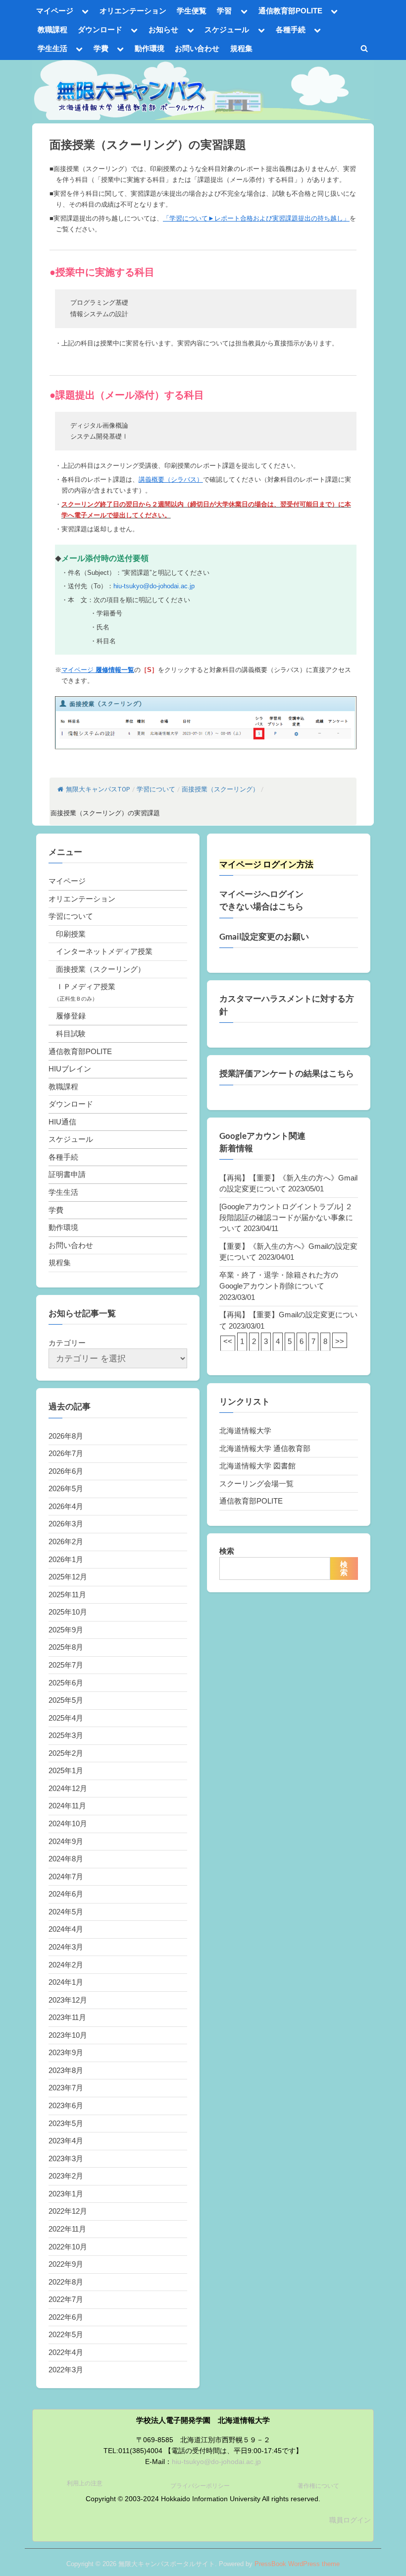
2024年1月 (66, 1982)
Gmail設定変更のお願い (264, 937)
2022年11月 (67, 2229)
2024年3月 (66, 1947)
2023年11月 (67, 2017)
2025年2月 (66, 1753)
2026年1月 (66, 1559)
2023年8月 (66, 2070)
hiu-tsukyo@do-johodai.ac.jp (154, 586)
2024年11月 (67, 1806)
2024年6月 (66, 1894)
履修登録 (71, 1016)
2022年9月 (66, 2264)
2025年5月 (66, 1700)
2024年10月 (68, 1823)
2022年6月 (66, 2317)
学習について (71, 916)
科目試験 (71, 1034)
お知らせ (163, 29)
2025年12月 (68, 1577)
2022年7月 (66, 2299)
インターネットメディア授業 (104, 951)
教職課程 (52, 29)
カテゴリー (67, 1343)
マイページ (55, 11)
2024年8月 (66, 1859)
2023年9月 (66, 2052)
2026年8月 (66, 1436)
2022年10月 (68, 2247)
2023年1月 (66, 2194)
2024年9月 (66, 1841)
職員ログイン (350, 2520)
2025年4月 (66, 1718)
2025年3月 (66, 1735)
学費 (101, 48)
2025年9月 (66, 1630)
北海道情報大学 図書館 (257, 1466)
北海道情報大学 (245, 1430)
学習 (224, 11)
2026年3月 (66, 1524)
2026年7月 (66, 1453)
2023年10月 (68, 2035)
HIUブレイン (70, 1069)
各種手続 (291, 29)
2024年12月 (68, 1788)
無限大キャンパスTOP (98, 789)
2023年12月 (68, 2000)
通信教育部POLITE (290, 11)
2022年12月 (68, 2211)
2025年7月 (66, 1665)
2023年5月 (66, 2123)
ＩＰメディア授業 (86, 986)
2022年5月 (66, 2334)
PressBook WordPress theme (297, 2564)
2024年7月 (66, 1876)
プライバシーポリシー (200, 2486)
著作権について (318, 2486)
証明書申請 (67, 1174)
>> (340, 1341)
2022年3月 (66, 2370)
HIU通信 (62, 1122)
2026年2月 (66, 1541)
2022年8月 (66, 2282)
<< (228, 1341)
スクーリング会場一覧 (256, 1484)
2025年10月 (68, 1612)
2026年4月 (66, 1506)
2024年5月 (66, 1912)
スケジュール (227, 29)
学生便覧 (192, 11)
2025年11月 (67, 1595)
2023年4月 (66, 2141)
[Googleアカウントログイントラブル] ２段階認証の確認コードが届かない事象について (286, 1218)
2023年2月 (66, 2176)
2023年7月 (66, 2088)
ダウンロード (100, 29)
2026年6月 (66, 1471)
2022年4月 (66, 2352)
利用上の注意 (85, 2483)
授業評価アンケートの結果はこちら (287, 1073)
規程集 (241, 48)
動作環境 (150, 48)
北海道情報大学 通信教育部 (265, 1448)
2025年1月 (66, 1770)
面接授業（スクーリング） (101, 969)
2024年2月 (66, 1965)
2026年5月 (66, 1488)
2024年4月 (66, 1929)
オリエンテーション (133, 11)
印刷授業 (71, 934)
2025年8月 (66, 1647)
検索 (227, 1551)
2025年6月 (66, 1683)
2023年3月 (66, 2158)
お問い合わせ (197, 48)
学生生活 (52, 48)
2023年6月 (66, 2105)
